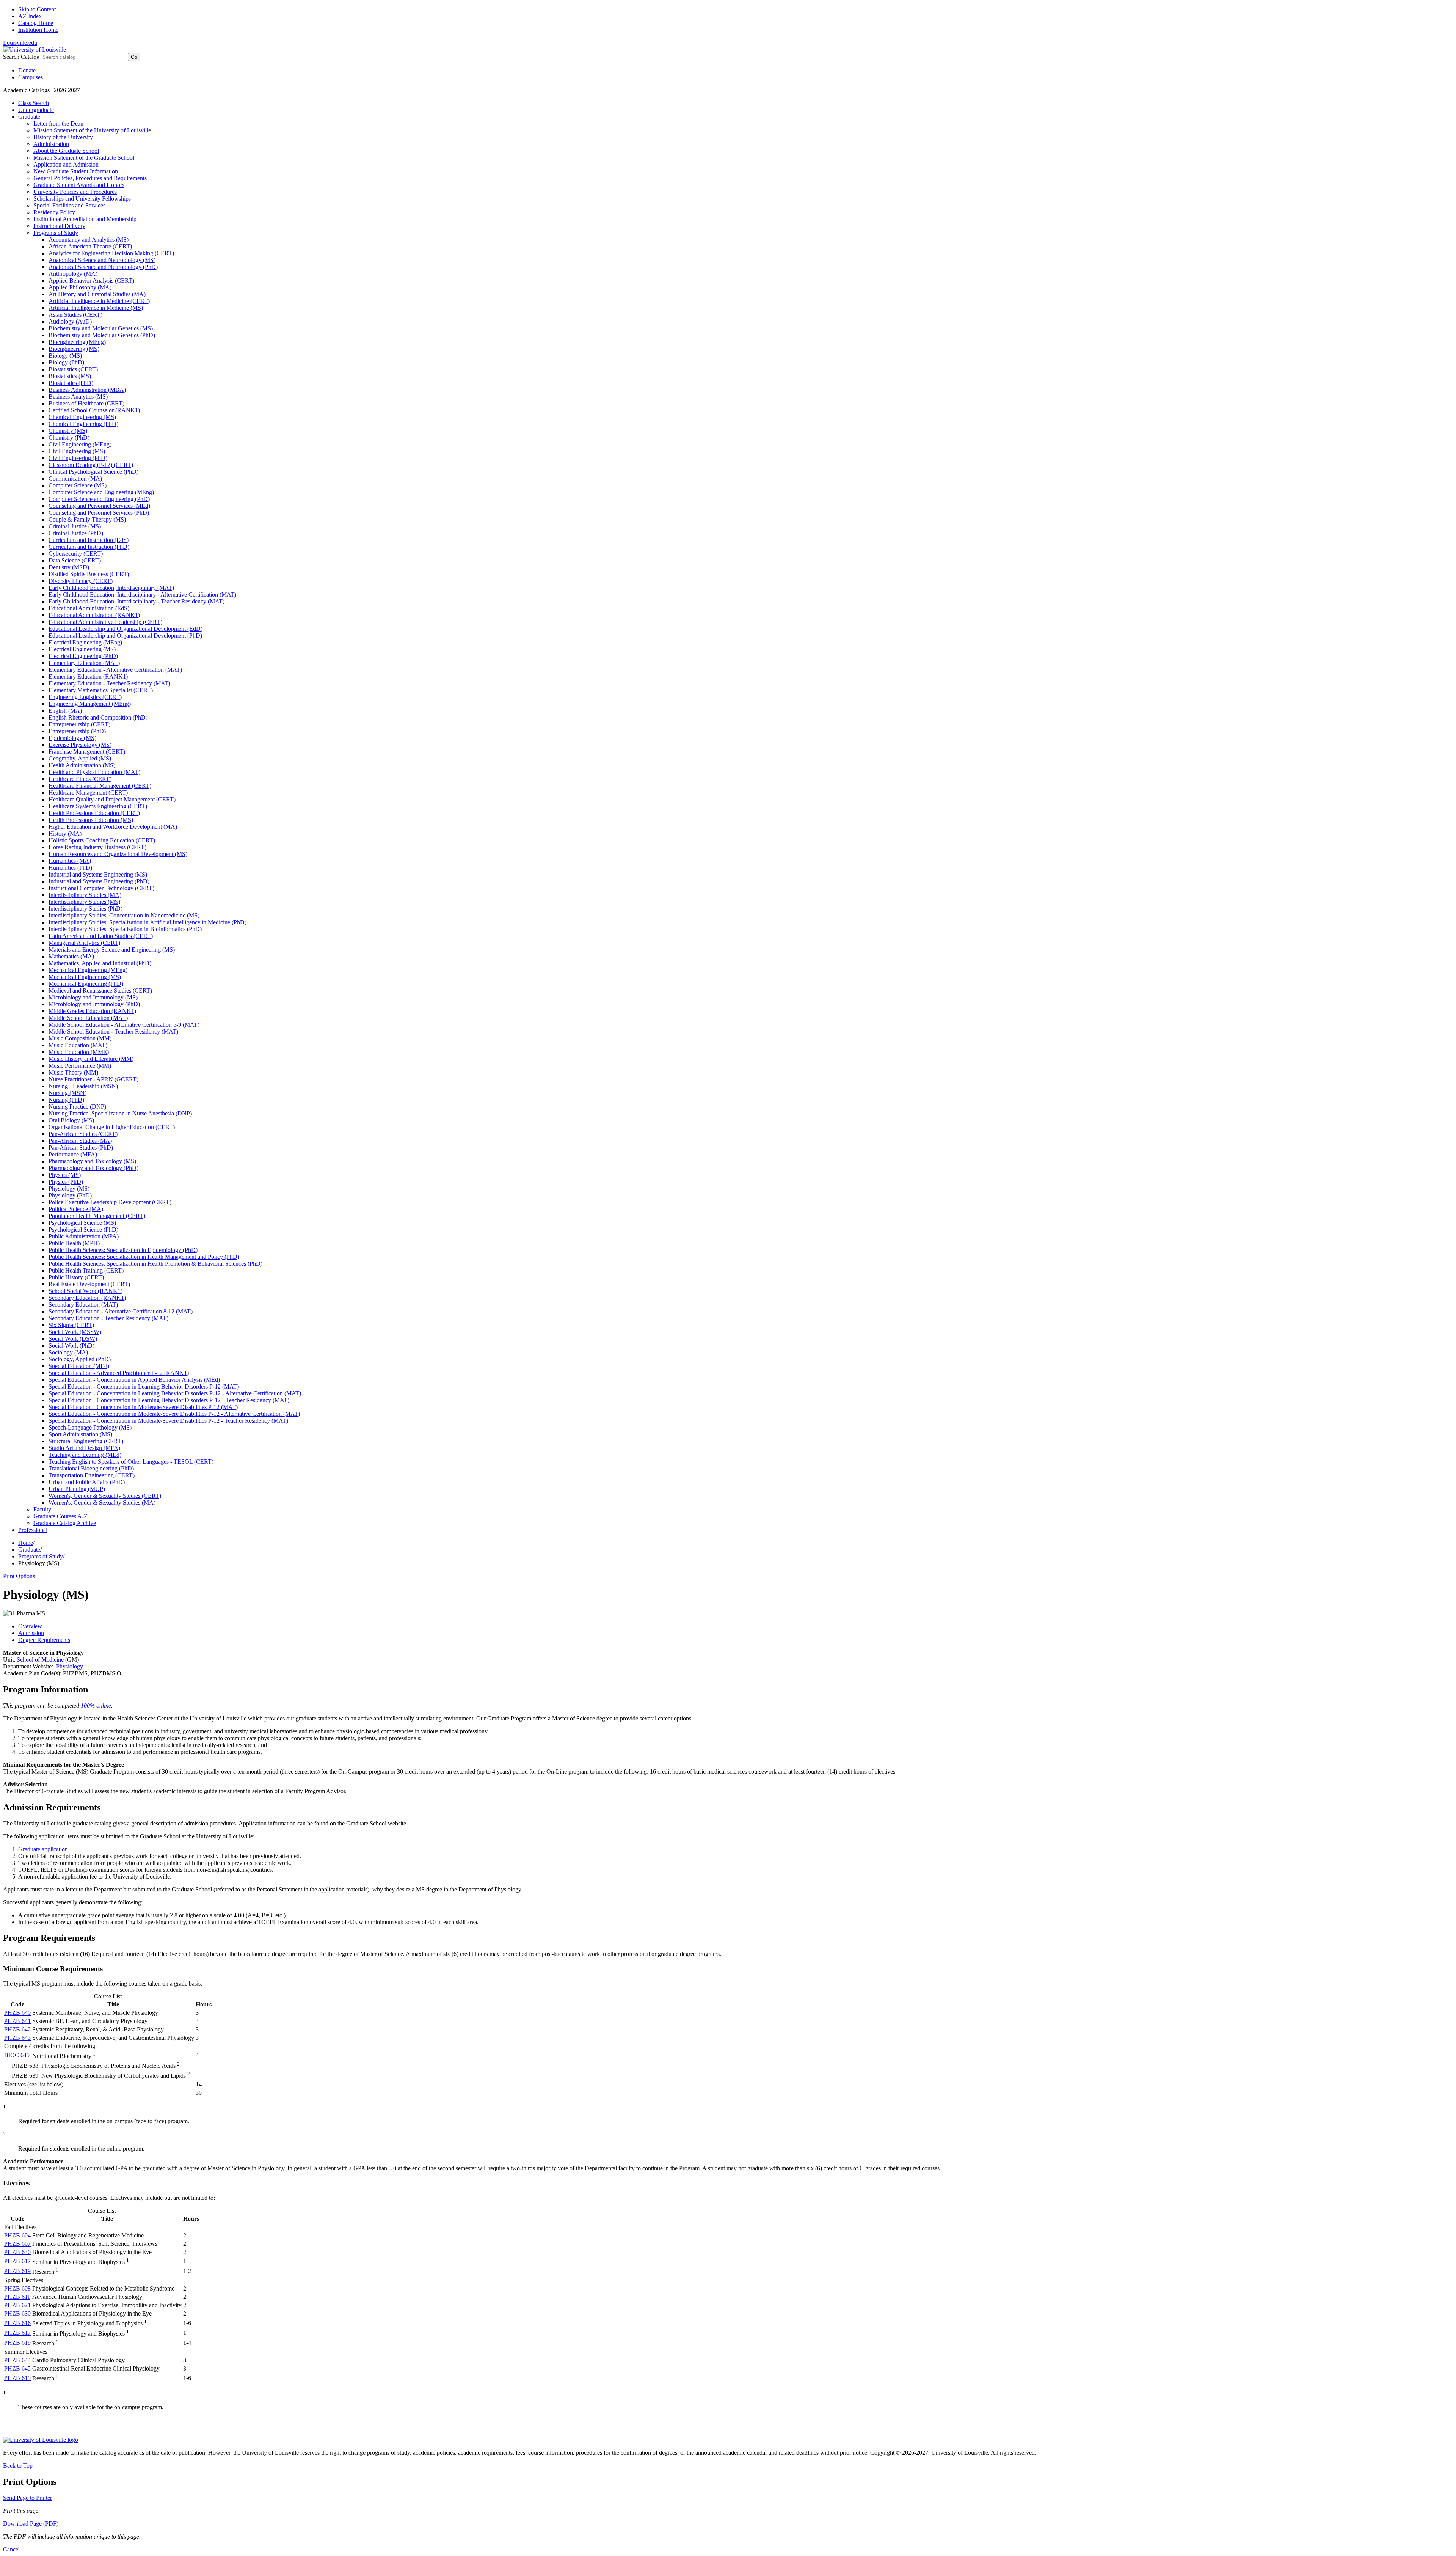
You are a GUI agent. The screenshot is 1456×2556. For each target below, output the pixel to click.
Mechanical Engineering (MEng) (88, 970)
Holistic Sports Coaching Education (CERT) (102, 840)
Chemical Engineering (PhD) (83, 424)
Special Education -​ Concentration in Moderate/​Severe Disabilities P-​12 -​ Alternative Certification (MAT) (174, 1414)
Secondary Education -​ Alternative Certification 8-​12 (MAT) (121, 1311)
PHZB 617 (17, 2261)
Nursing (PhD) (66, 1100)
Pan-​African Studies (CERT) (83, 1134)
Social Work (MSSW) (75, 1332)
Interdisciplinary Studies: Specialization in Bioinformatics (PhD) (125, 929)
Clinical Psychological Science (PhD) (93, 472)
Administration (51, 144)
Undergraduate (36, 110)
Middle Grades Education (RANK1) (92, 1011)
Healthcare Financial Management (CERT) (100, 786)
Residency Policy (54, 212)
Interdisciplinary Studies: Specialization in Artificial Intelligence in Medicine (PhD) (147, 922)
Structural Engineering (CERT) (86, 1441)
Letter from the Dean (58, 123)
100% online (96, 1705)
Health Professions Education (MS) (91, 820)
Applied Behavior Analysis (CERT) (91, 280)
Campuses (31, 77)
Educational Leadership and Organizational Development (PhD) (125, 635)
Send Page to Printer (27, 2498)
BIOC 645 (17, 2055)
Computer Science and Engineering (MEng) (101, 492)
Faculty (42, 1509)
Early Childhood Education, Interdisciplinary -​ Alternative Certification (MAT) (142, 595)
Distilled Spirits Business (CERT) (89, 574)
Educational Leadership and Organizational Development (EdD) (126, 629)
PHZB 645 (17, 2368)
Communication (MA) (75, 478)
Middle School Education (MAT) (88, 1018)
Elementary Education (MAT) (84, 663)
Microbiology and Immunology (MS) (93, 997)
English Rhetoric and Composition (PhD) (98, 717)
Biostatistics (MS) (70, 376)
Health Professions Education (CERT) (94, 813)
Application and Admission (66, 164)
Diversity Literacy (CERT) (81, 581)
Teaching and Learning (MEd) (85, 1455)
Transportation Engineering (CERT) (92, 1475)
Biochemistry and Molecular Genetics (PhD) (102, 335)
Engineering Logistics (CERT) (85, 697)
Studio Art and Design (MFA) (84, 1448)
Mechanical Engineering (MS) (85, 977)
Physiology (70, 1666)
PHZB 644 (17, 2360)
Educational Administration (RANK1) (94, 615)
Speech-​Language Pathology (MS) (90, 1427)
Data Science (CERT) (75, 560)
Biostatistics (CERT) (73, 369)
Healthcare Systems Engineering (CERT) (98, 806)
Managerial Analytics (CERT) (84, 943)
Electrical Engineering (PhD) (83, 656)
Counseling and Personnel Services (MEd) (99, 506)
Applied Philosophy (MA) (80, 287)
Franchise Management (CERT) (87, 752)
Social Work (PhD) (71, 1346)
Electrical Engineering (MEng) (85, 642)
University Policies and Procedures (75, 192)
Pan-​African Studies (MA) (80, 1141)
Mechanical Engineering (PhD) (86, 984)
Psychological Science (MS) (82, 1223)
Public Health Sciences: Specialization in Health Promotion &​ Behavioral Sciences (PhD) (155, 1264)
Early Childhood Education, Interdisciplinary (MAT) (111, 588)
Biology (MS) (65, 356)
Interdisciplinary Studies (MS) (84, 902)
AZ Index (30, 16)
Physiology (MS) (69, 1188)
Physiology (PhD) (70, 1195)
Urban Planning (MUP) (77, 1489)
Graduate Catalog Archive (65, 1523)
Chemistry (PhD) (69, 438)
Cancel (11, 2549)
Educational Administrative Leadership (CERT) (105, 622)
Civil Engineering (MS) (77, 451)
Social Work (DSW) (73, 1339)
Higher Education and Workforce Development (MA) (113, 827)
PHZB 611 (17, 2297)
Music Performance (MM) (80, 1066)
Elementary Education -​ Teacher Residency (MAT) (109, 683)
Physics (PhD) (66, 1182)
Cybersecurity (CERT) (76, 554)
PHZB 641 (17, 2021)
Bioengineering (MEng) (77, 342)
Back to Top (18, 2466)
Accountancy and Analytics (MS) (89, 240)
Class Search (34, 103)
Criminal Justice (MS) (75, 526)
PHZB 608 (17, 2288)
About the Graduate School (66, 151)
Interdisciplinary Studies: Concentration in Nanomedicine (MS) (124, 915)
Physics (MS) (65, 1175)
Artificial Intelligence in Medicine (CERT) (99, 301)
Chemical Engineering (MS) (82, 417)
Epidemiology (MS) (72, 738)
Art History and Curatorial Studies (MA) (97, 294)
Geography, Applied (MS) (80, 758)
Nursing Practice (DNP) (77, 1107)
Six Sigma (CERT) (71, 1325)
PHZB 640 (17, 2013)
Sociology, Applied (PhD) (80, 1359)
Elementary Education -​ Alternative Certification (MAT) (115, 670)
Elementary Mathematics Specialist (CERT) (101, 690)
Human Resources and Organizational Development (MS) (118, 854)
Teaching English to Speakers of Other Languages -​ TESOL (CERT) (131, 1462)
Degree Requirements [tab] (44, 1640)
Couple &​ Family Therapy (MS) (87, 519)
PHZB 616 (17, 2323)
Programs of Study (56, 233)
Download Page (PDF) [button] (31, 2524)
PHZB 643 (17, 2038)
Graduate (29, 117)
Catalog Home (36, 23)
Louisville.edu (20, 43)
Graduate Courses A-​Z (60, 1516)
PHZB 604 (17, 2235)
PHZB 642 (17, 2029)
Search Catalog (21, 57)
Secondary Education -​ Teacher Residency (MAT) (108, 1318)
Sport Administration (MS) (80, 1434)
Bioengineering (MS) (74, 349)
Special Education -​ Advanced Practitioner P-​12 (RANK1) (119, 1373)
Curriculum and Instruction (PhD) (89, 547)
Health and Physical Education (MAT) (94, 772)
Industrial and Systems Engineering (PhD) (99, 881)
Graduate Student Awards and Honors (79, 185)
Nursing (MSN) (67, 1093)
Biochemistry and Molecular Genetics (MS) (101, 328)
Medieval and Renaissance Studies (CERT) (100, 991)
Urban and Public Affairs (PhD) (87, 1482)
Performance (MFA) (73, 1154)
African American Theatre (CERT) (90, 246)
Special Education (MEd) (79, 1366)
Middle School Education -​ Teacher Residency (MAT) (113, 1031)
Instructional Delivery (59, 226)
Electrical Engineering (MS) (82, 649)
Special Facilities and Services (69, 205)
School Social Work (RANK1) (86, 1291)
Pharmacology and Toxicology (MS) (92, 1161)
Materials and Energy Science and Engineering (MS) (112, 950)
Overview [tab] (30, 1626)
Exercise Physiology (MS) (80, 745)
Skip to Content (37, 9)
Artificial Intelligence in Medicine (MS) (96, 308)
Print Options (19, 1576)
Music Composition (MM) (80, 1038)
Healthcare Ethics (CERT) (80, 779)
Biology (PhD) (66, 362)
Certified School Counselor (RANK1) (94, 410)
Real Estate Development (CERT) (89, 1284)
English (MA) (65, 711)
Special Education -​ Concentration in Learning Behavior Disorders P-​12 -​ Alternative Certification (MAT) (175, 1393)
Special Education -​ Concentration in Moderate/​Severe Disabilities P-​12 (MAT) (143, 1407)
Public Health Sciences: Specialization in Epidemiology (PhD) (123, 1250)
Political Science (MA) (76, 1209)
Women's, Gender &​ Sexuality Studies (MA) (102, 1503)
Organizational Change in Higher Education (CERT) (112, 1127)
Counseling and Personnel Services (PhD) (99, 513)
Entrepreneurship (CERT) (79, 724)
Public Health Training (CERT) (86, 1270)
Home (26, 1543)
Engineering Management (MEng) (90, 704)
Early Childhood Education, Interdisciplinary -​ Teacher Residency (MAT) (136, 601)
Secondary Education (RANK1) (87, 1298)
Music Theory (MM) (73, 1072)
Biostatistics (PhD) (71, 383)
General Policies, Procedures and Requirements (90, 178)
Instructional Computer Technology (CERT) (101, 888)
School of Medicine (40, 1660)
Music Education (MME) (79, 1052)
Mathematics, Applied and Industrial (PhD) (100, 963)
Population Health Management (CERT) (97, 1216)
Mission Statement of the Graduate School (84, 158)
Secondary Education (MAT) (83, 1305)
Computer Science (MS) (78, 485)
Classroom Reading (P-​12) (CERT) (91, 465)
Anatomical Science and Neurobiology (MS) (102, 260)
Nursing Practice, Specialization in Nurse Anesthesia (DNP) (120, 1113)
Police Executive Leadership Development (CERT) (110, 1202)
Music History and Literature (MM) (91, 1059)
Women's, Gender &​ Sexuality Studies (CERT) (105, 1496)
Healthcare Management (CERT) (88, 793)
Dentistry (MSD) (69, 567)
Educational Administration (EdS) (89, 608)
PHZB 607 (17, 2244)
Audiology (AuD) (70, 321)
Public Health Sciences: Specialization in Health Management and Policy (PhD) (144, 1257)
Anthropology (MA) (73, 274)
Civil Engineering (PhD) (78, 458)
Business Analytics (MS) (78, 397)
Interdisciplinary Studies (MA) (85, 895)
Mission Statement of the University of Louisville (92, 130)
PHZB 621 (17, 2305)
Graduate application (43, 1849)
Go (134, 57)
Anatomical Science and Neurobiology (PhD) (103, 267)
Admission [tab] (31, 1633)
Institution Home (38, 30)
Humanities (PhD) (70, 868)
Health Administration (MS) (82, 765)
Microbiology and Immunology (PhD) (94, 1004)
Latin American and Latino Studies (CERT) (101, 936)
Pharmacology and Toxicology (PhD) (93, 1168)
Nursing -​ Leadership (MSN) (83, 1086)
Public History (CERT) (76, 1277)
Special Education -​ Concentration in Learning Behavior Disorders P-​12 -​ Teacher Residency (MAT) (169, 1400)
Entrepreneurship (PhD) (77, 731)
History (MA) (65, 833)
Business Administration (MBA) (87, 390)
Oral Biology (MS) (71, 1120)
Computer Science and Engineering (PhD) (99, 499)
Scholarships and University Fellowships (82, 199)
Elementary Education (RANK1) (88, 676)
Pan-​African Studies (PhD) (81, 1148)
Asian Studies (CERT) (75, 315)
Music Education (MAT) (78, 1045)
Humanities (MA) (70, 861)
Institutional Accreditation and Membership (85, 219)
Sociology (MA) (68, 1352)
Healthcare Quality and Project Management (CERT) (112, 799)
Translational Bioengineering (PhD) (91, 1468)
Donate (27, 70)
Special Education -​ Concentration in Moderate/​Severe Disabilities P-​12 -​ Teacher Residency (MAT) (168, 1421)
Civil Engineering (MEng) (80, 444)
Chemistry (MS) (68, 431)
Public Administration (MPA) (84, 1236)
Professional (33, 1530)
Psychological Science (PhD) (83, 1229)
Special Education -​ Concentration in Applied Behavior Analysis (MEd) (134, 1380)
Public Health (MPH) (74, 1243)
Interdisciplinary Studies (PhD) (86, 909)
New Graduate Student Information (76, 171)
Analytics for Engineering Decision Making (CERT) (111, 253)
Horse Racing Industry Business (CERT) (97, 847)
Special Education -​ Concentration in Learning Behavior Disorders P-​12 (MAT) (144, 1386)
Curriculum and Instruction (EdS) (89, 540)
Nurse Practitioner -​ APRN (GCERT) (93, 1079)
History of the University (63, 137)
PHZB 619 (17, 2271)
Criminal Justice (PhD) (76, 533)
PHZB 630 (17, 2252)
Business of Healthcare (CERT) (86, 403)
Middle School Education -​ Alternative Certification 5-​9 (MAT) (124, 1025)
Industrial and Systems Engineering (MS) (98, 874)
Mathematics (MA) (71, 956)
